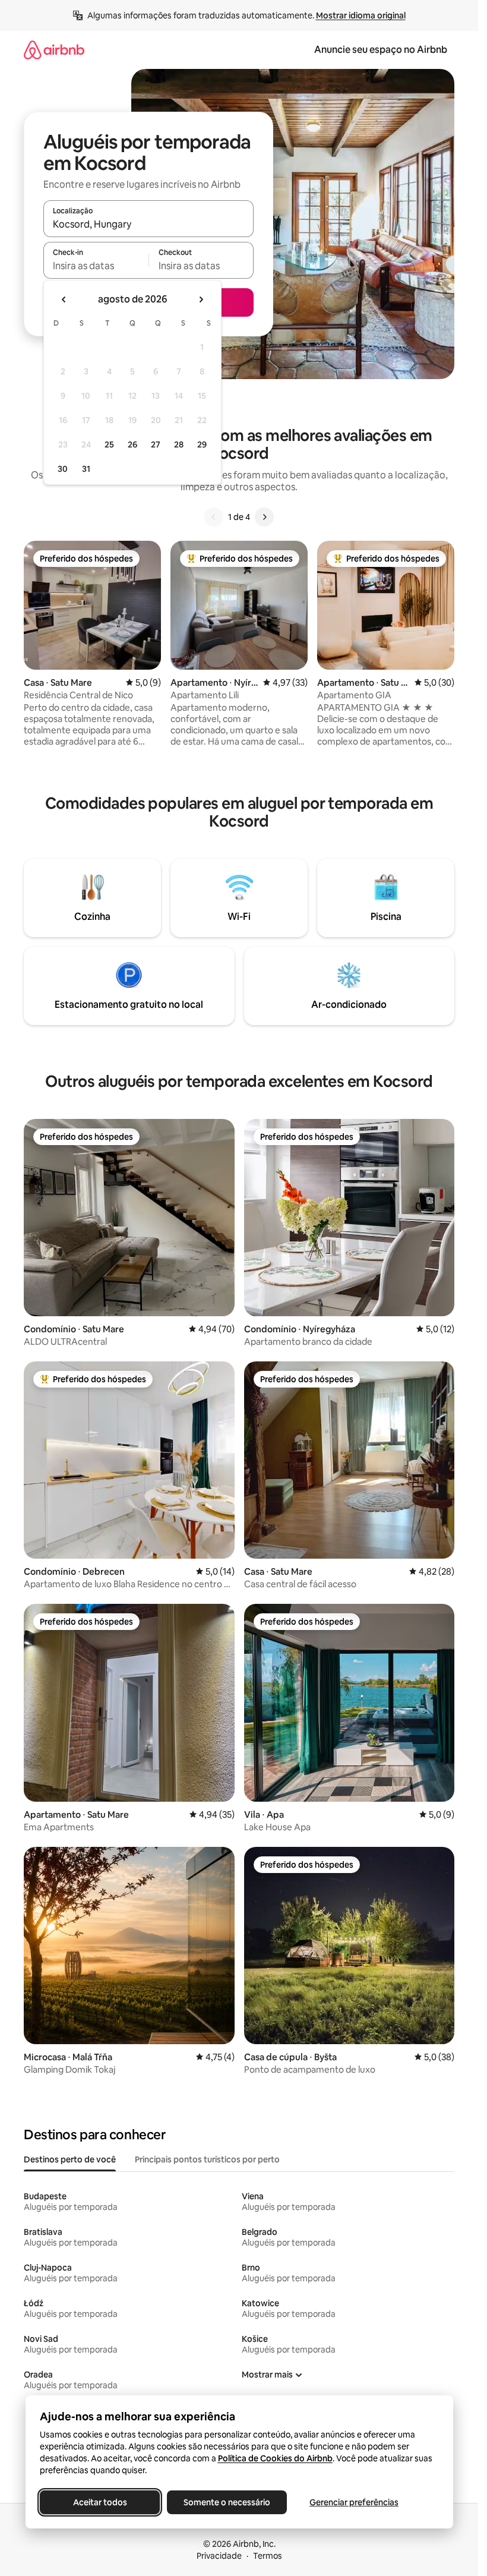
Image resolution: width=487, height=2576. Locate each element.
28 (179, 444)
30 (63, 469)
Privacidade (219, 2556)
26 (132, 444)
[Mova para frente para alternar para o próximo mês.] (201, 299)
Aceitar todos (99, 2502)
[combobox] (148, 224)
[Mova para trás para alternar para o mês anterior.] (64, 299)
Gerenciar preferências (354, 2502)
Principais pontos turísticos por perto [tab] (207, 2159)
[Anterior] (214, 517)
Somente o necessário (227, 2502)
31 (86, 469)
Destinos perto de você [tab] (70, 2159)
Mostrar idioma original (361, 15)
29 (202, 444)
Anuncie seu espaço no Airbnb (381, 50)
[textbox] (96, 266)
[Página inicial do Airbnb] (54, 50)
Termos (268, 2556)
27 (156, 444)
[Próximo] (264, 517)
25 (109, 444)
